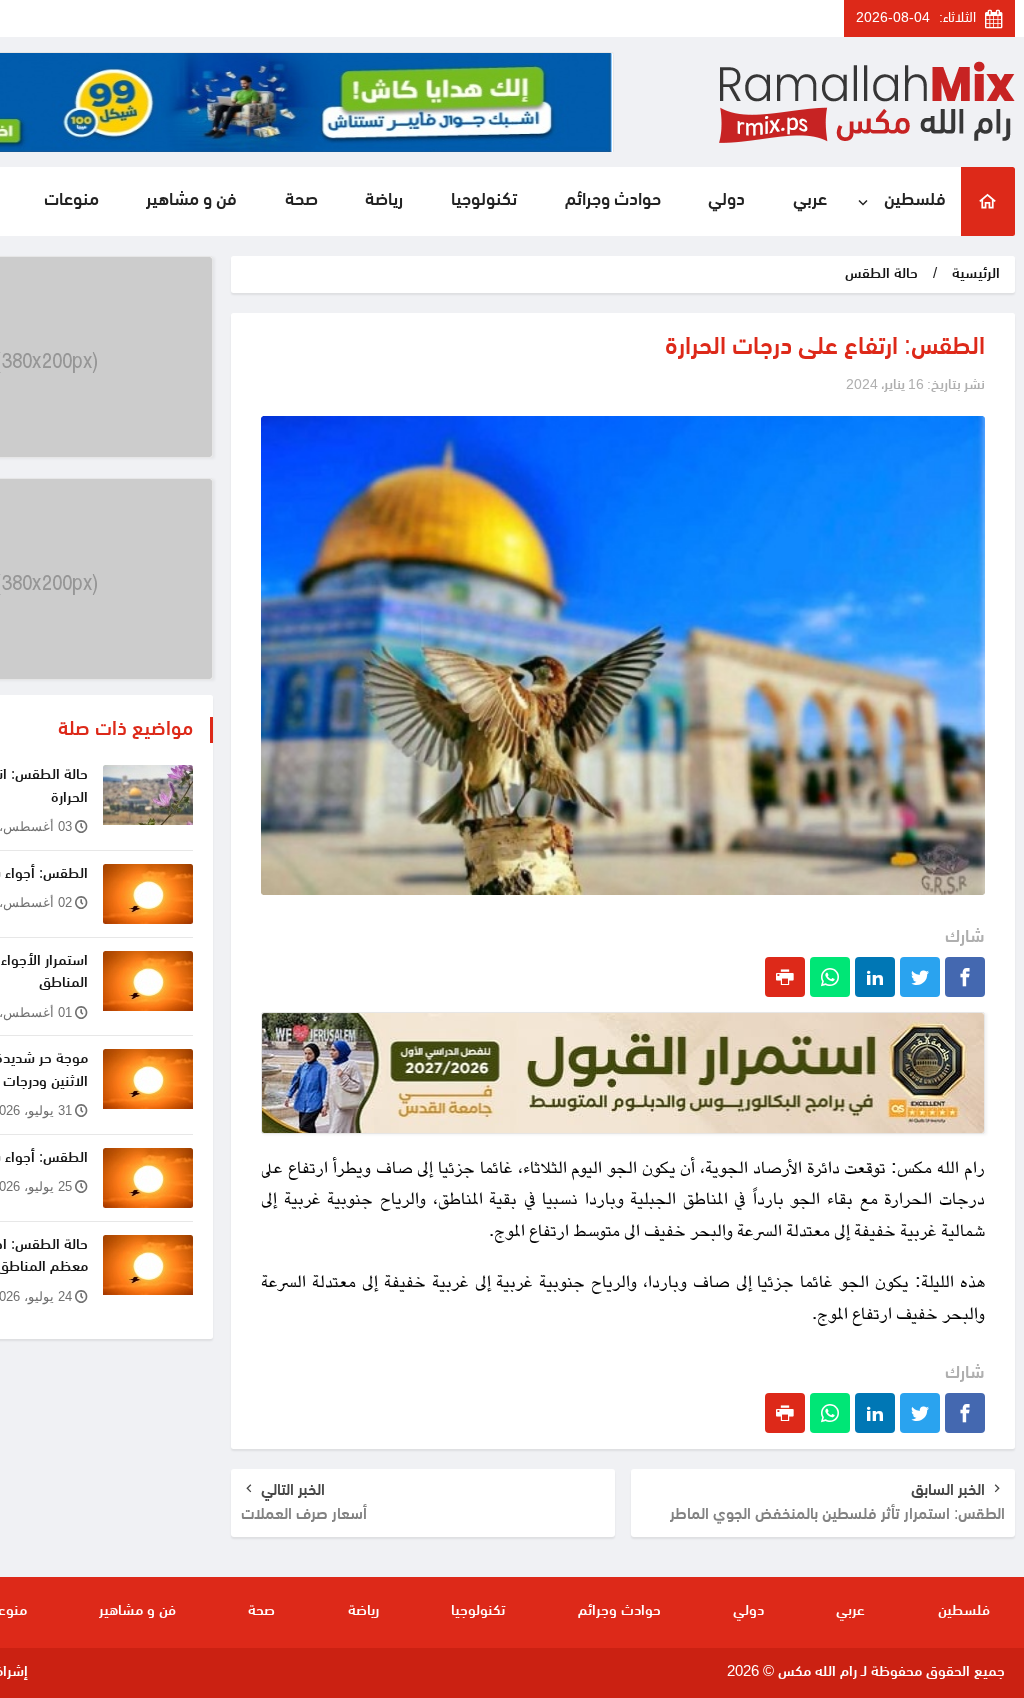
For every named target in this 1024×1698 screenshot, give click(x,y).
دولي (726, 201)
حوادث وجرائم (613, 201)
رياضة (384, 201)
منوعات (71, 201)
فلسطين (915, 201)
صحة (301, 201)
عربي (810, 201)
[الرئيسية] (988, 201)
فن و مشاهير (191, 201)
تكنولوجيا (484, 201)
